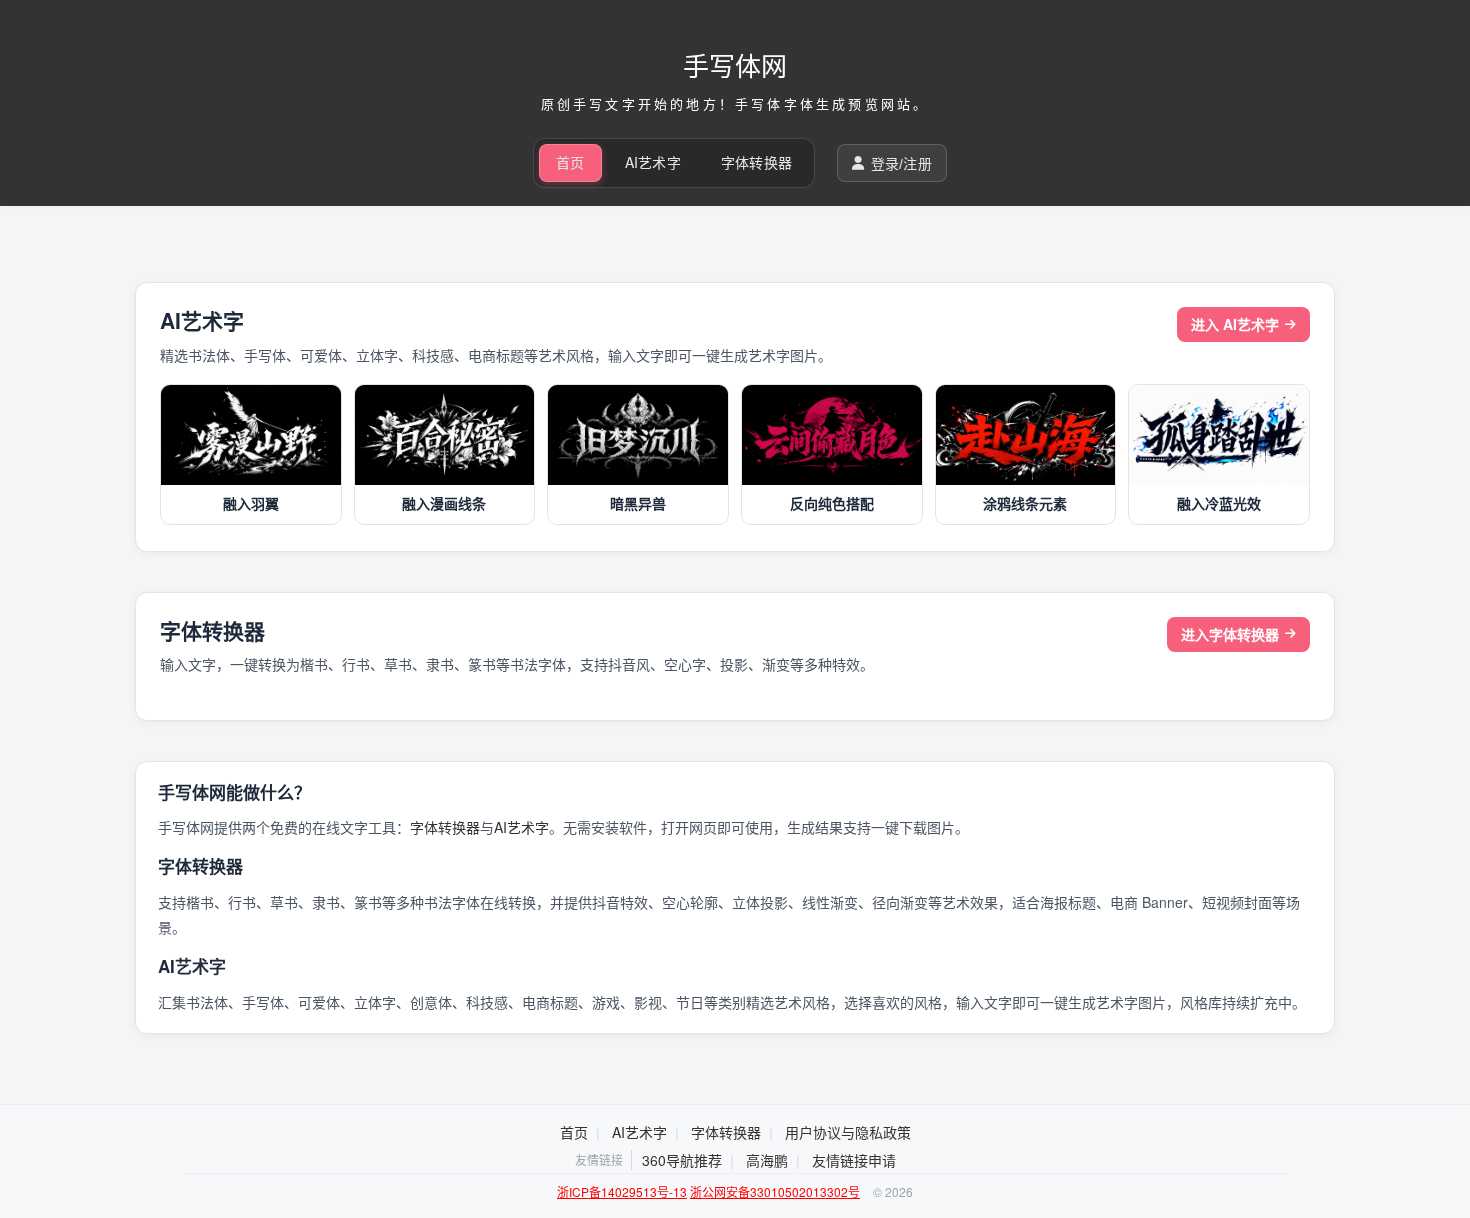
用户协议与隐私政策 (848, 1132)
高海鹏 (767, 1160)
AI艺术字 (653, 162)
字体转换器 (756, 162)
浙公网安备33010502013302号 (775, 1191)
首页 (570, 162)
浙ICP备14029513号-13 (622, 1191)
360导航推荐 (682, 1160)
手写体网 (735, 64)
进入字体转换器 (1230, 634)
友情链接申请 (854, 1160)
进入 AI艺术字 (1235, 324)
